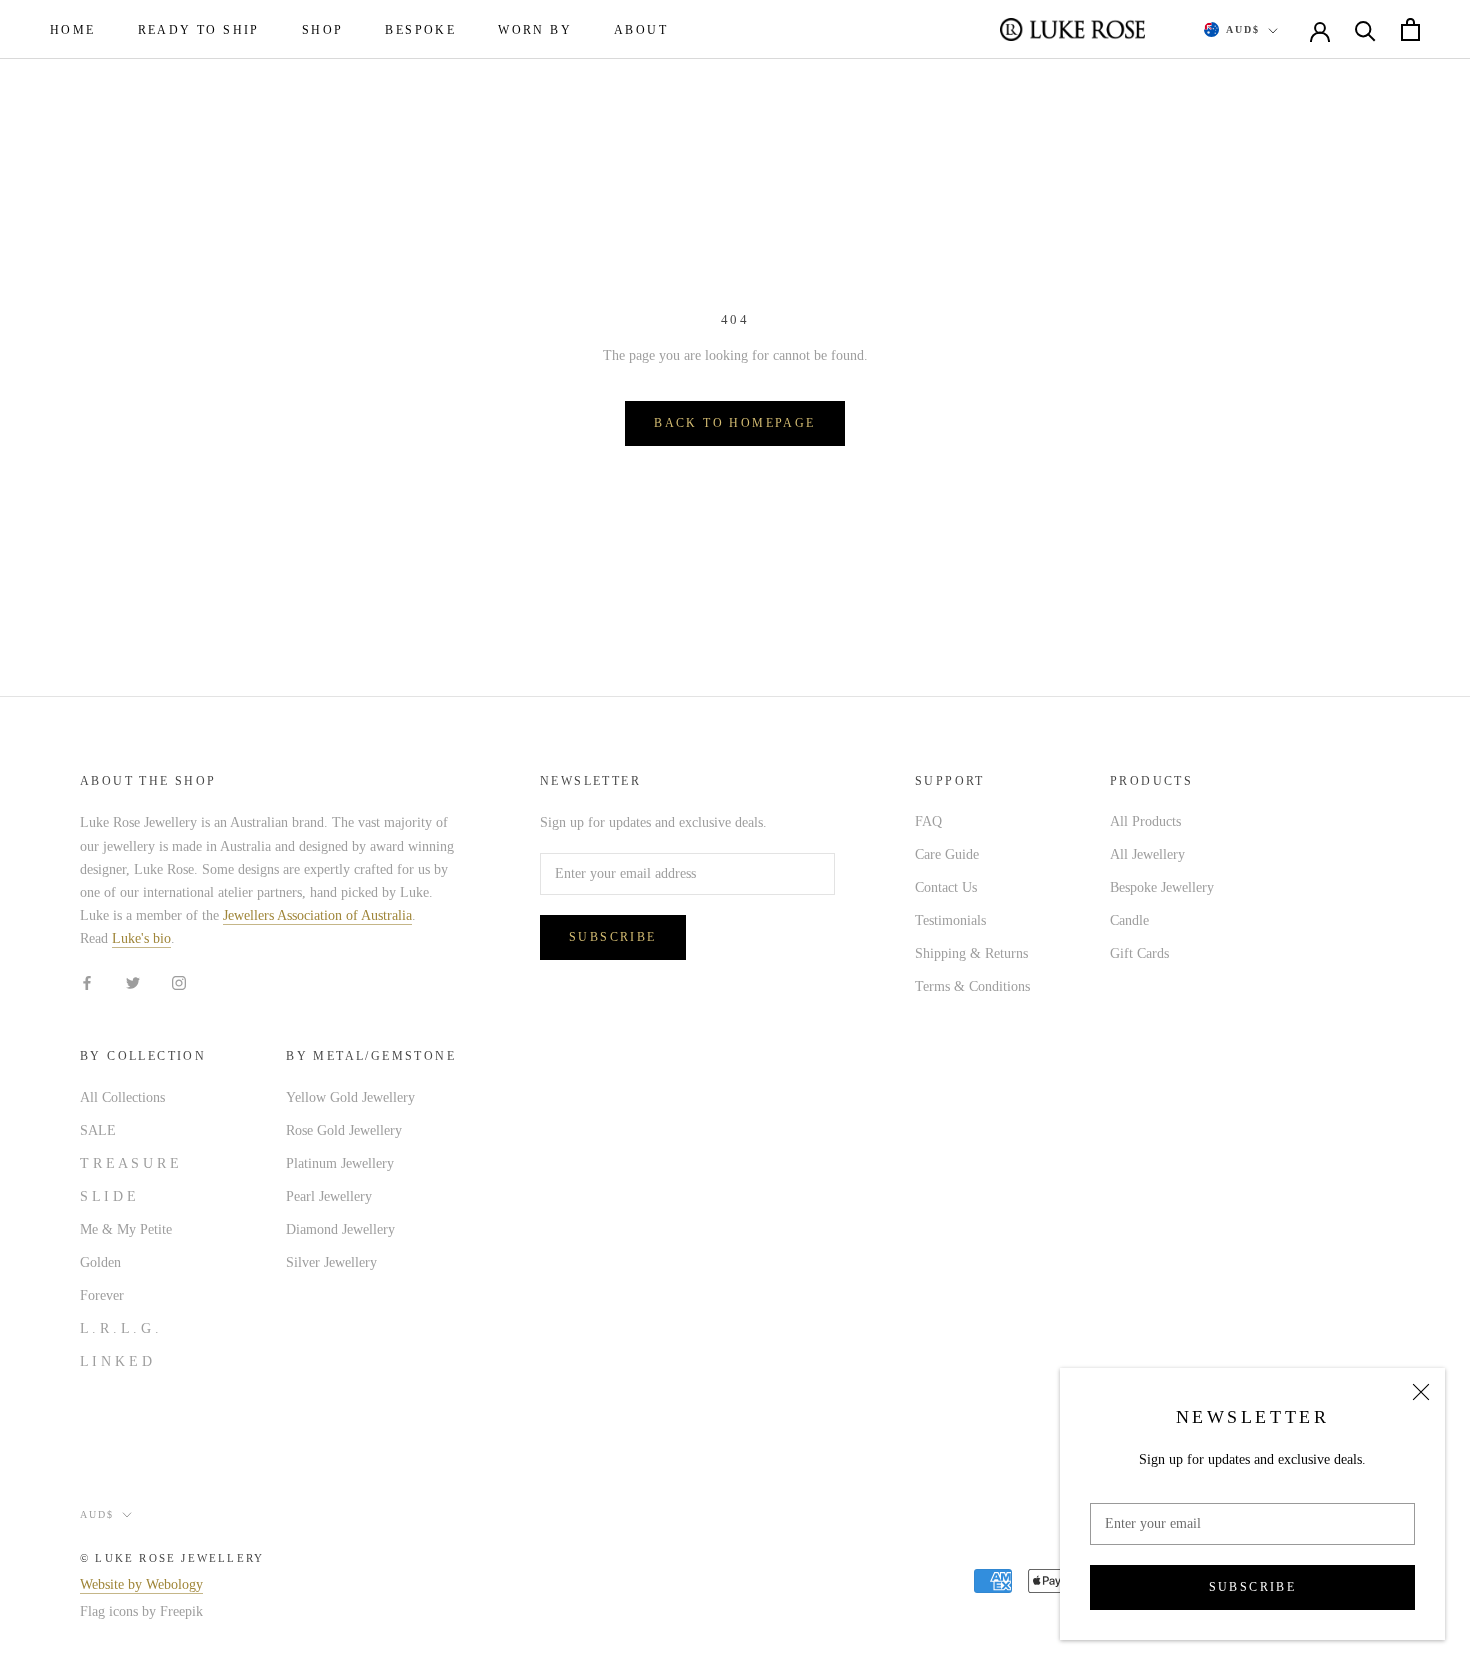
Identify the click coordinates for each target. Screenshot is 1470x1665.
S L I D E (108, 1196)
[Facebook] (87, 981)
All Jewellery (1147, 854)
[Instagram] (179, 981)
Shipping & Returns (971, 953)
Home (73, 30)
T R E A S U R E (129, 1163)
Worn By (535, 30)
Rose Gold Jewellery (344, 1130)
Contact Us (946, 887)
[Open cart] (1410, 29)
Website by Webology (141, 1584)
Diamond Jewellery (340, 1229)
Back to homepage (734, 423)
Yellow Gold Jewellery (350, 1097)
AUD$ (1243, 29)
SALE (98, 1130)
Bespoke (420, 30)
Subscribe (1253, 1587)
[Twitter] (133, 981)
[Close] (1421, 1392)
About (641, 30)
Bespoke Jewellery (1162, 887)
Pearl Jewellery (329, 1196)
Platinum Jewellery (340, 1163)
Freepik (181, 1611)
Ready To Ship (199, 30)
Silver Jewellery (331, 1262)
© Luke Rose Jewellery (172, 1558)
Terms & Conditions (972, 986)
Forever (102, 1295)
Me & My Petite (126, 1229)
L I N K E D (116, 1361)
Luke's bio (141, 938)
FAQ (928, 821)
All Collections (122, 1097)
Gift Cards (1139, 953)
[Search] (1365, 29)
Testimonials (950, 920)
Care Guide (947, 854)
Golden (100, 1262)
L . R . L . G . (119, 1328)
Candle (1129, 920)
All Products (1145, 821)
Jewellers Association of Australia (317, 915)
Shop (323, 30)
